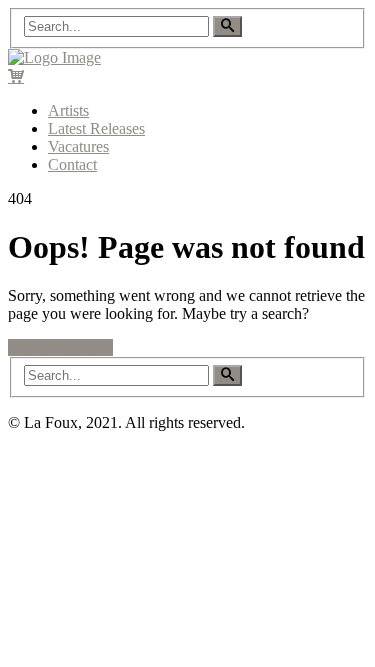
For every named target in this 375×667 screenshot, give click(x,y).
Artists (68, 110)
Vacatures (78, 146)
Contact (72, 164)
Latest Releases (96, 128)
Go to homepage (60, 347)
